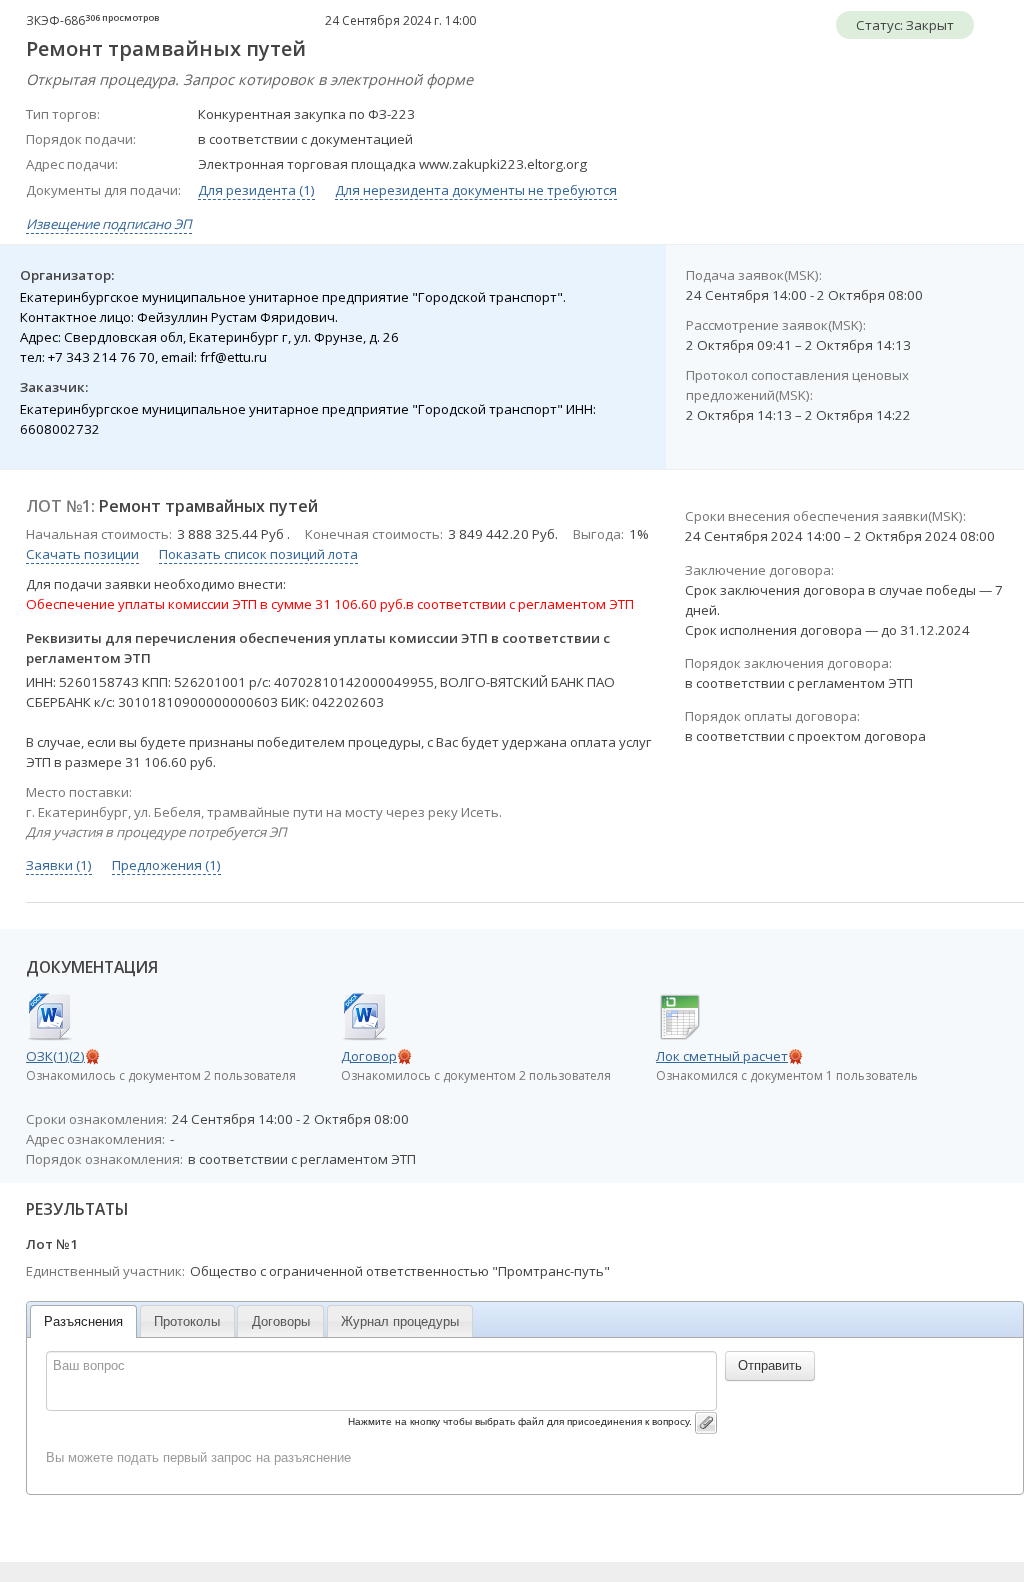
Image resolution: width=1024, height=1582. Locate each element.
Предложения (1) (166, 865)
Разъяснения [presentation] (83, 1321)
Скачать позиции (82, 554)
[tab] (84, 1321)
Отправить (770, 1365)
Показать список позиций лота (258, 554)
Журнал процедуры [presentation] (400, 1321)
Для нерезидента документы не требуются (476, 190)
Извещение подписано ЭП (109, 224)
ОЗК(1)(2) (55, 1056)
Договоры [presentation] (281, 1321)
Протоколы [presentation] (187, 1321)
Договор (369, 1056)
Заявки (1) (59, 865)
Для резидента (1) (256, 190)
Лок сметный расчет (722, 1056)
